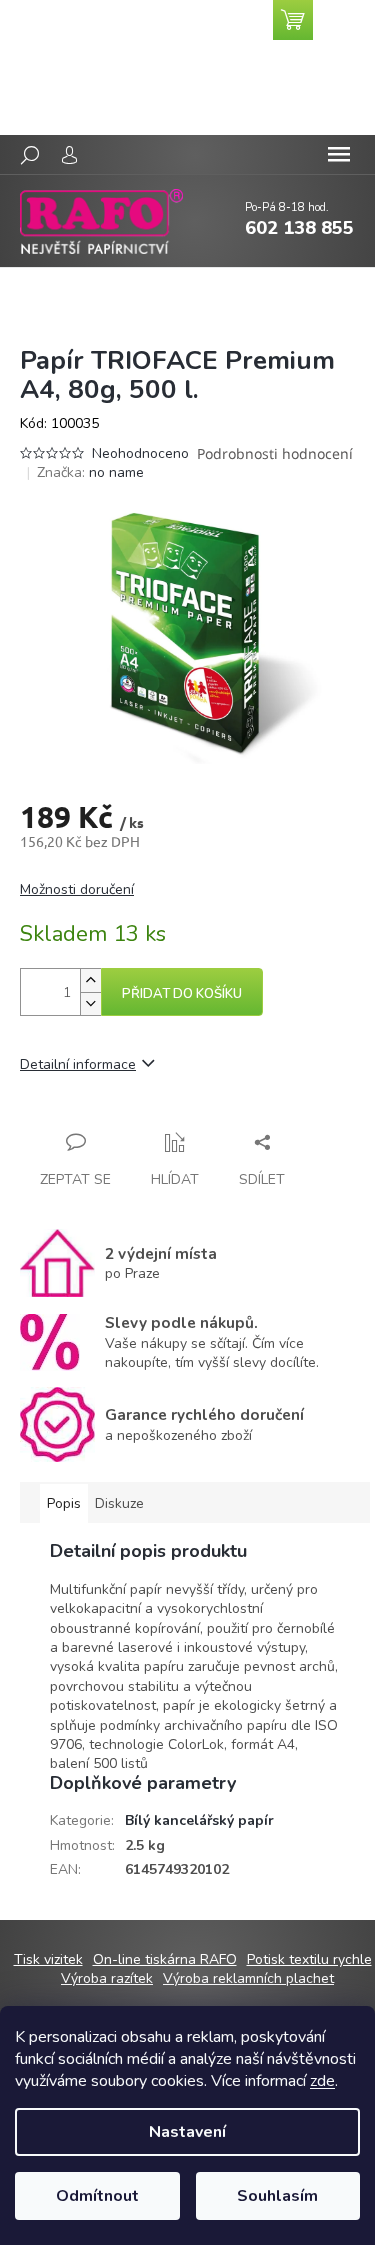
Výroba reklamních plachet (248, 1978)
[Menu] (339, 155)
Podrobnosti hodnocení (275, 453)
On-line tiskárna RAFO (165, 1959)
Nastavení (187, 2132)
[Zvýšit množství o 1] (90, 980)
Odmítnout (97, 2196)
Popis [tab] (64, 1503)
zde (322, 2081)
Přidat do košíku (182, 994)
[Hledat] (30, 155)
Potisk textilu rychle (309, 1959)
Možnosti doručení (77, 889)
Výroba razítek (107, 1978)
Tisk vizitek (48, 1959)
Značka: (90, 472)
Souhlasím (277, 2196)
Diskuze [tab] (119, 1503)
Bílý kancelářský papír (199, 1820)
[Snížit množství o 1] (90, 1003)
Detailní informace (78, 1064)
